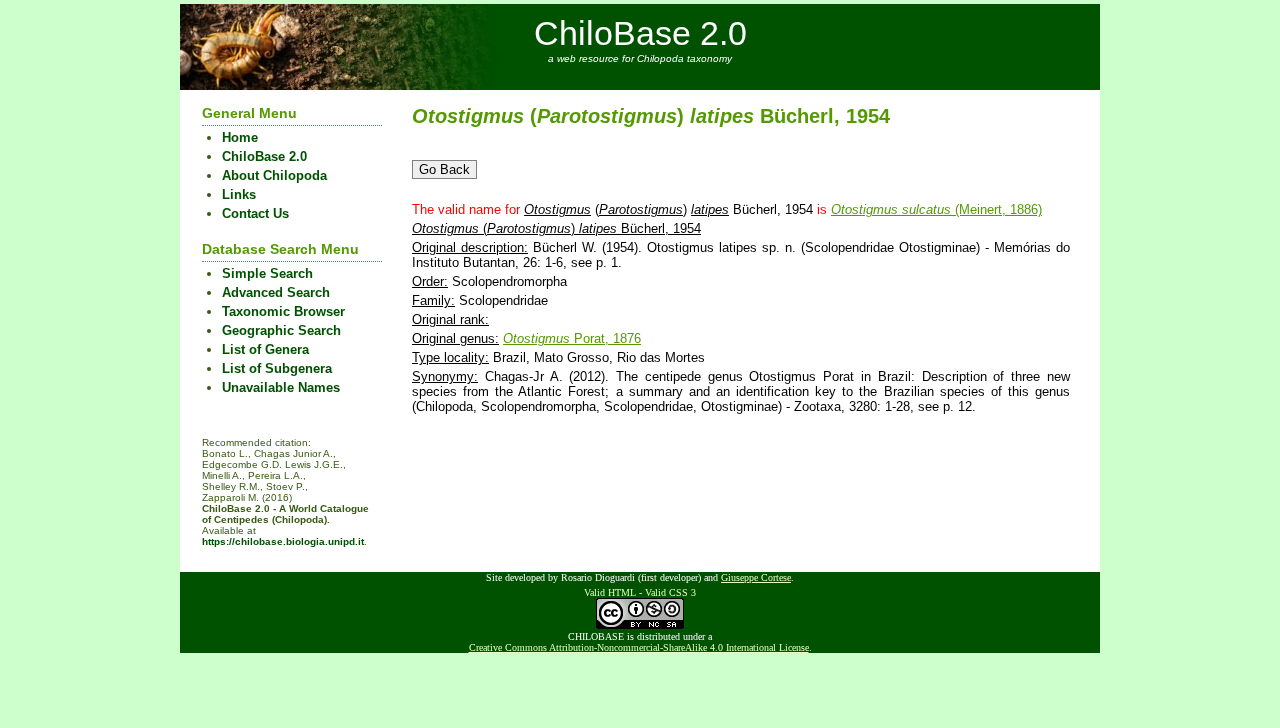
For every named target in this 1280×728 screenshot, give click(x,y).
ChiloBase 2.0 (640, 33)
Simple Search (267, 273)
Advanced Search (276, 292)
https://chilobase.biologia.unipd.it (283, 541)
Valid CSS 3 (670, 592)
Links (239, 194)
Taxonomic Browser (283, 311)
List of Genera (265, 349)
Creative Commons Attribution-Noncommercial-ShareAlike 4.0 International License (639, 647)
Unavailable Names (281, 387)
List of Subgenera (277, 368)
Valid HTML (610, 592)
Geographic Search (281, 330)
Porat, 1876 (572, 338)
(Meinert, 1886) (936, 209)
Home (240, 137)
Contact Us (255, 213)
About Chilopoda (274, 175)
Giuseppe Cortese (756, 577)
